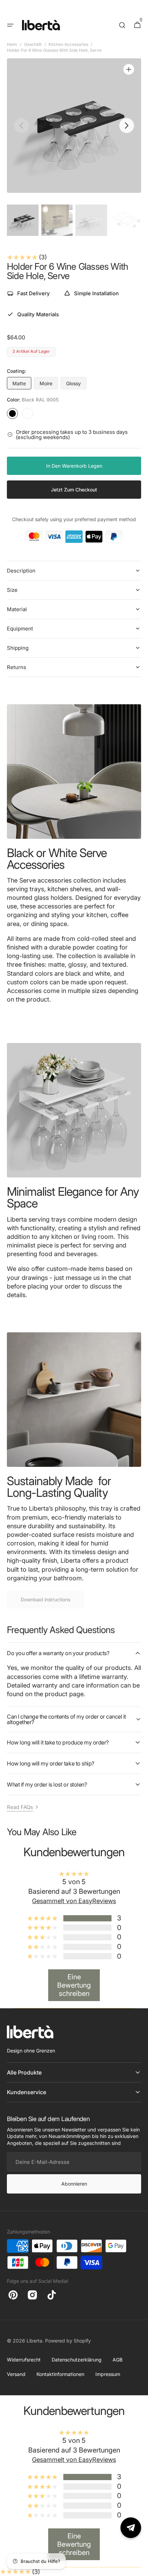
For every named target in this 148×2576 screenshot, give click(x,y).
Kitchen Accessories (68, 44)
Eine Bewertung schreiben (74, 1985)
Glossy (76, 385)
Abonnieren (74, 2184)
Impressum (108, 2374)
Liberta (34, 2341)
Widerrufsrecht (24, 2360)
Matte (22, 385)
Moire (49, 385)
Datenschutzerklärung (77, 2360)
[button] (10, 25)
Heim (12, 44)
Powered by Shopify (68, 2341)
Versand (16, 2374)
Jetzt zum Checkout (74, 490)
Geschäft (33, 44)
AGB (118, 2360)
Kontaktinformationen (60, 2374)
